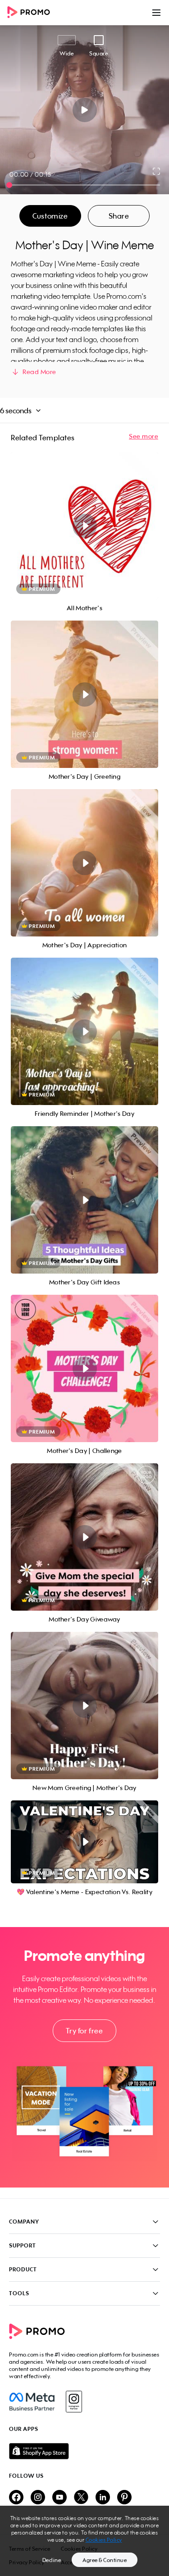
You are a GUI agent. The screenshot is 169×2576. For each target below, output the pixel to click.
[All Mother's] (84, 526)
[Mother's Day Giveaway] (84, 1537)
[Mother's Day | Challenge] (84, 1368)
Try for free (84, 2031)
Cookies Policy (104, 2540)
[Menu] (156, 13)
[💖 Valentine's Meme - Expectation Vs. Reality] (84, 1842)
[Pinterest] (124, 2498)
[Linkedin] (103, 2498)
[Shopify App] (84, 2451)
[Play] (84, 110)
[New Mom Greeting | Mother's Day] (84, 1706)
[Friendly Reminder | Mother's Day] (84, 1031)
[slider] (9, 185)
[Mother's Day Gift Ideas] (84, 1200)
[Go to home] (32, 13)
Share (119, 216)
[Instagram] (74, 2402)
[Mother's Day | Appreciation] (84, 863)
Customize (50, 216)
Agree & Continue (105, 2560)
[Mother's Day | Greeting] (84, 694)
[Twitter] (81, 2498)
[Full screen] (157, 171)
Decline (52, 2560)
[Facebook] (32, 2402)
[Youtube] (59, 2498)
